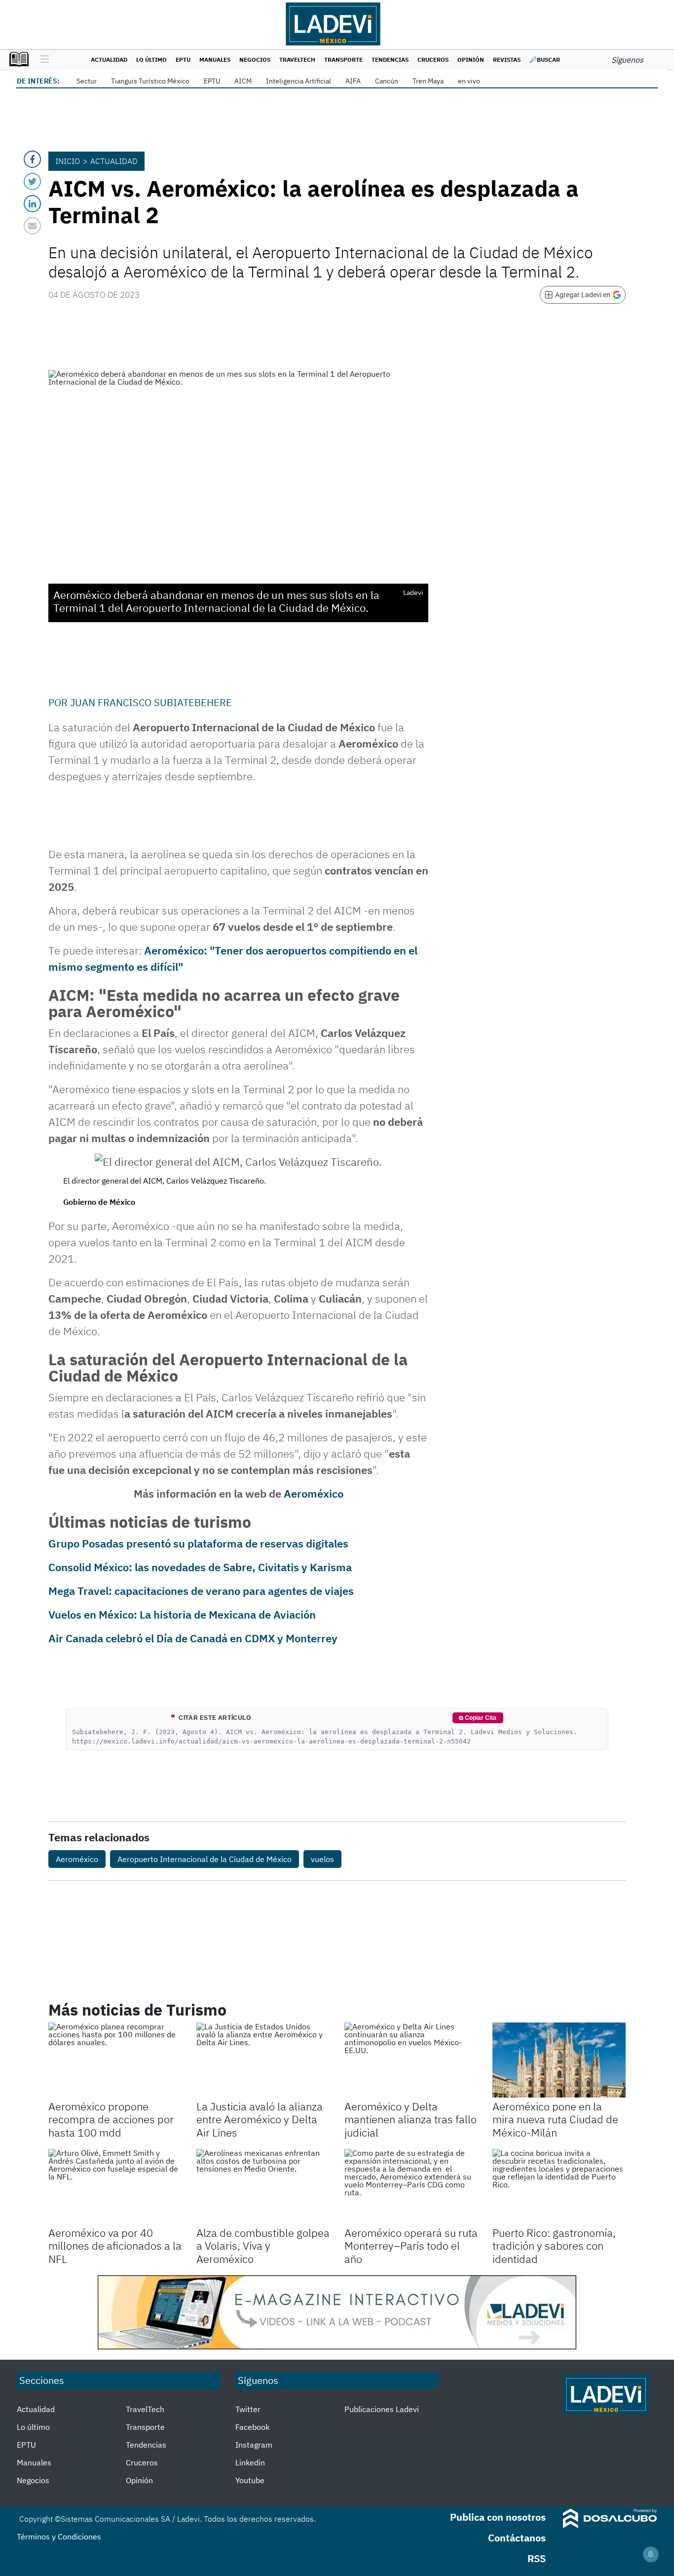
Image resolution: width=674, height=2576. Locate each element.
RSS (537, 2558)
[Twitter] (32, 181)
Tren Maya (428, 81)
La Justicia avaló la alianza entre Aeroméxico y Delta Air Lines (260, 2119)
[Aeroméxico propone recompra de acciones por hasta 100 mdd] (115, 2060)
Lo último (151, 59)
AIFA (353, 81)
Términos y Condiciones (59, 2536)
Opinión (471, 59)
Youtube (250, 2480)
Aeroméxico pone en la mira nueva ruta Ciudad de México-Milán (555, 2119)
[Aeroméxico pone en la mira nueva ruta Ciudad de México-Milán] (559, 2060)
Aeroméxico (314, 1493)
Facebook (252, 2427)
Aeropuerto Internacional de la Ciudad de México (205, 1859)
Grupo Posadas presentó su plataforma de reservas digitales (198, 1543)
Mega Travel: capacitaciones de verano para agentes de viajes (201, 1591)
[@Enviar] (32, 226)
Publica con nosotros (498, 2517)
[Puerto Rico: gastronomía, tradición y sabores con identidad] (559, 2186)
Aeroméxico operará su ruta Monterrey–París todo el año (411, 2246)
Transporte (343, 59)
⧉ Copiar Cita (478, 1718)
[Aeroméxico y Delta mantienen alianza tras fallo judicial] (411, 2060)
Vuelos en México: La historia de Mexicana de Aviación (182, 1614)
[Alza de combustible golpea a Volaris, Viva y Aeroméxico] (263, 2186)
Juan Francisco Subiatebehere (151, 702)
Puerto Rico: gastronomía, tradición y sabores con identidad (554, 2246)
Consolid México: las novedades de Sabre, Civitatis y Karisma (200, 1567)
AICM (243, 81)
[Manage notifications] (651, 2554)
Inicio (68, 161)
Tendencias (390, 59)
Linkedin (250, 2462)
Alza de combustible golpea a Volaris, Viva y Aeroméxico (263, 2246)
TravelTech (297, 59)
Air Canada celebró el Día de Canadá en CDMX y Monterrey (193, 1638)
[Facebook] (32, 159)
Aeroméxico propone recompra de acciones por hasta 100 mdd (111, 2119)
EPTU (183, 59)
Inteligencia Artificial (299, 81)
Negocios (255, 59)
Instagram (254, 2445)
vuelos (322, 1859)
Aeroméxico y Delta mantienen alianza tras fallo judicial (411, 2119)
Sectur (87, 81)
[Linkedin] (32, 204)
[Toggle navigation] (42, 60)
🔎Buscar (545, 59)
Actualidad (109, 59)
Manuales (215, 59)
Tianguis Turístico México (150, 81)
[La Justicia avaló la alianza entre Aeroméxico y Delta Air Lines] (263, 2060)
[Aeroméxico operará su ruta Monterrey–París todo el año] (411, 2186)
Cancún (387, 81)
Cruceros (433, 59)
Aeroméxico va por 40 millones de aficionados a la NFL (115, 2246)
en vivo (469, 81)
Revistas (507, 59)
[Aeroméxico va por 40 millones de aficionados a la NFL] (115, 2186)
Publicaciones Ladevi (382, 2409)
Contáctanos (517, 2538)
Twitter (248, 2409)
